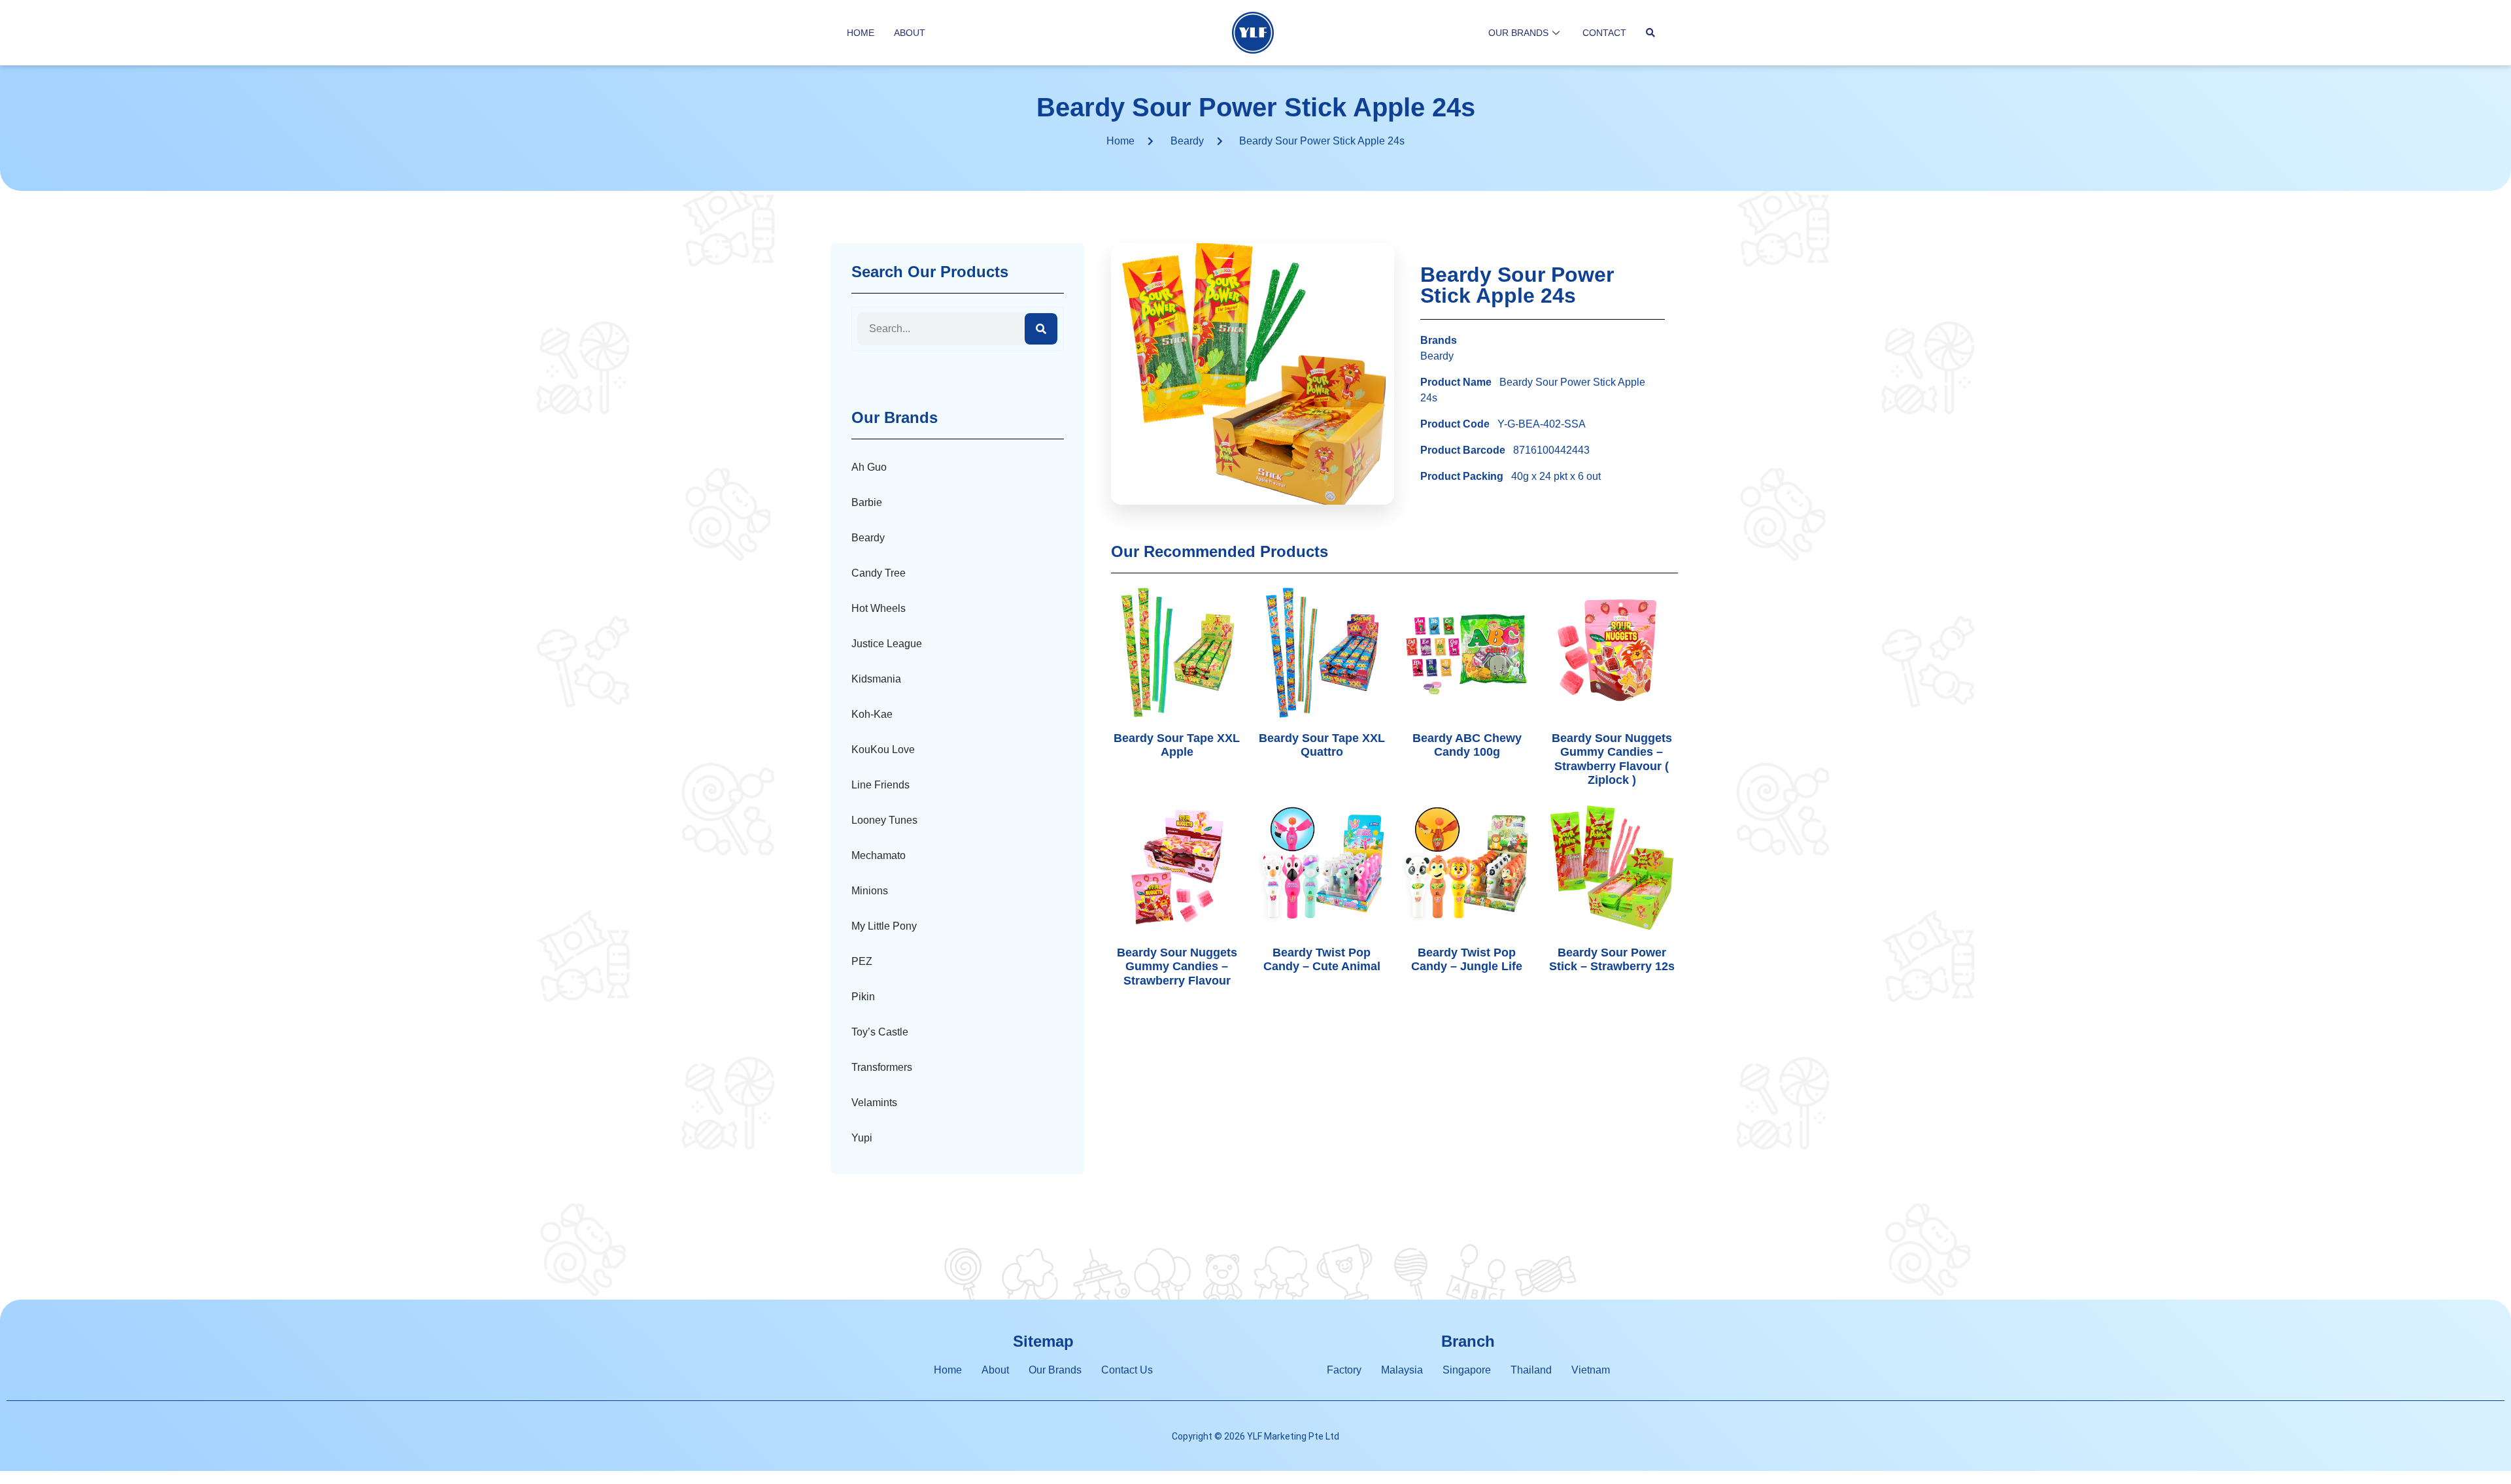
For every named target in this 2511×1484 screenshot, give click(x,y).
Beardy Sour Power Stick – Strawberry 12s (1612, 960)
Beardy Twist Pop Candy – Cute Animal (1322, 960)
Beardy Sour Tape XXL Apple (1177, 745)
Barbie (867, 502)
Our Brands (1518, 33)
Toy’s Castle (880, 1032)
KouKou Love (883, 750)
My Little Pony (884, 926)
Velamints (874, 1103)
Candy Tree (879, 573)
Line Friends (880, 785)
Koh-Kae (872, 714)
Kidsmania (876, 679)
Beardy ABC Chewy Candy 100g (1467, 745)
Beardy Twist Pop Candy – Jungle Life (1467, 960)
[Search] (1041, 329)
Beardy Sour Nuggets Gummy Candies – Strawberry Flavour (1177, 967)
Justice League (887, 644)
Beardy (1187, 141)
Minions (870, 891)
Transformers (882, 1067)
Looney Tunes (884, 820)
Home (861, 33)
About (910, 33)
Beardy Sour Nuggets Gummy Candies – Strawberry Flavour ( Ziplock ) (1612, 759)
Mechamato (879, 855)
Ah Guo (869, 467)
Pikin (863, 997)
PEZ (862, 961)
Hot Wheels (879, 608)
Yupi (862, 1138)
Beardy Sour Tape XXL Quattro (1322, 745)
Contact (1604, 33)
